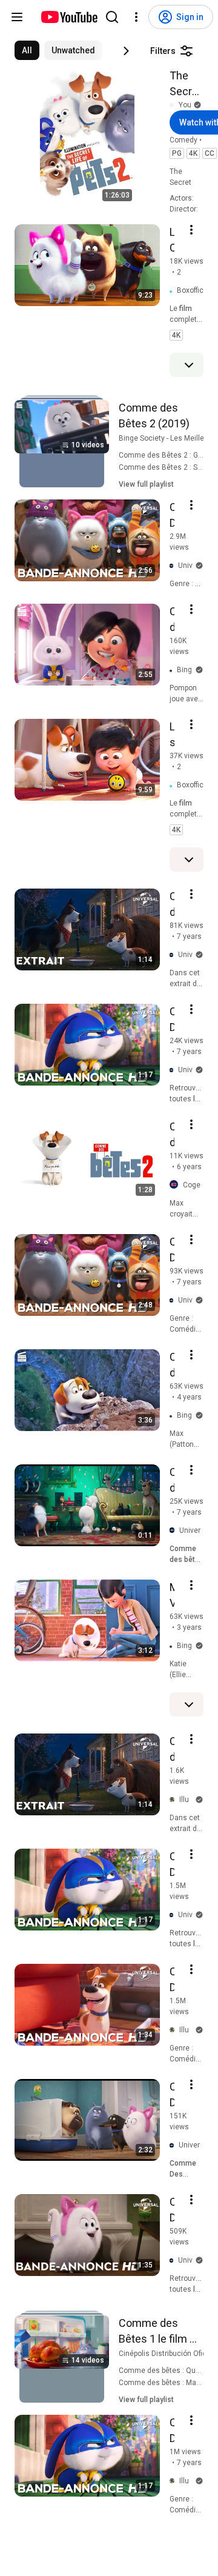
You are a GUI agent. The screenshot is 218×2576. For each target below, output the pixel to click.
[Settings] (136, 17)
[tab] (27, 50)
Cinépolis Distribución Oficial (167, 2354)
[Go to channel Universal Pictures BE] (174, 1531)
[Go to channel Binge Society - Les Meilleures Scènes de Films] (173, 670)
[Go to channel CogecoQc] (176, 1185)
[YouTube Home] (69, 17)
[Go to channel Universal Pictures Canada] (174, 2145)
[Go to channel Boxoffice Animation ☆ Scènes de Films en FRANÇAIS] (173, 291)
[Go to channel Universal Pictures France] (174, 566)
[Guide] (17, 17)
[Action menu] (191, 230)
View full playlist (146, 484)
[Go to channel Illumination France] (174, 1800)
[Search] (112, 17)
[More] (189, 365)
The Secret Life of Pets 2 (186, 84)
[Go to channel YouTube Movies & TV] (174, 105)
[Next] (126, 51)
